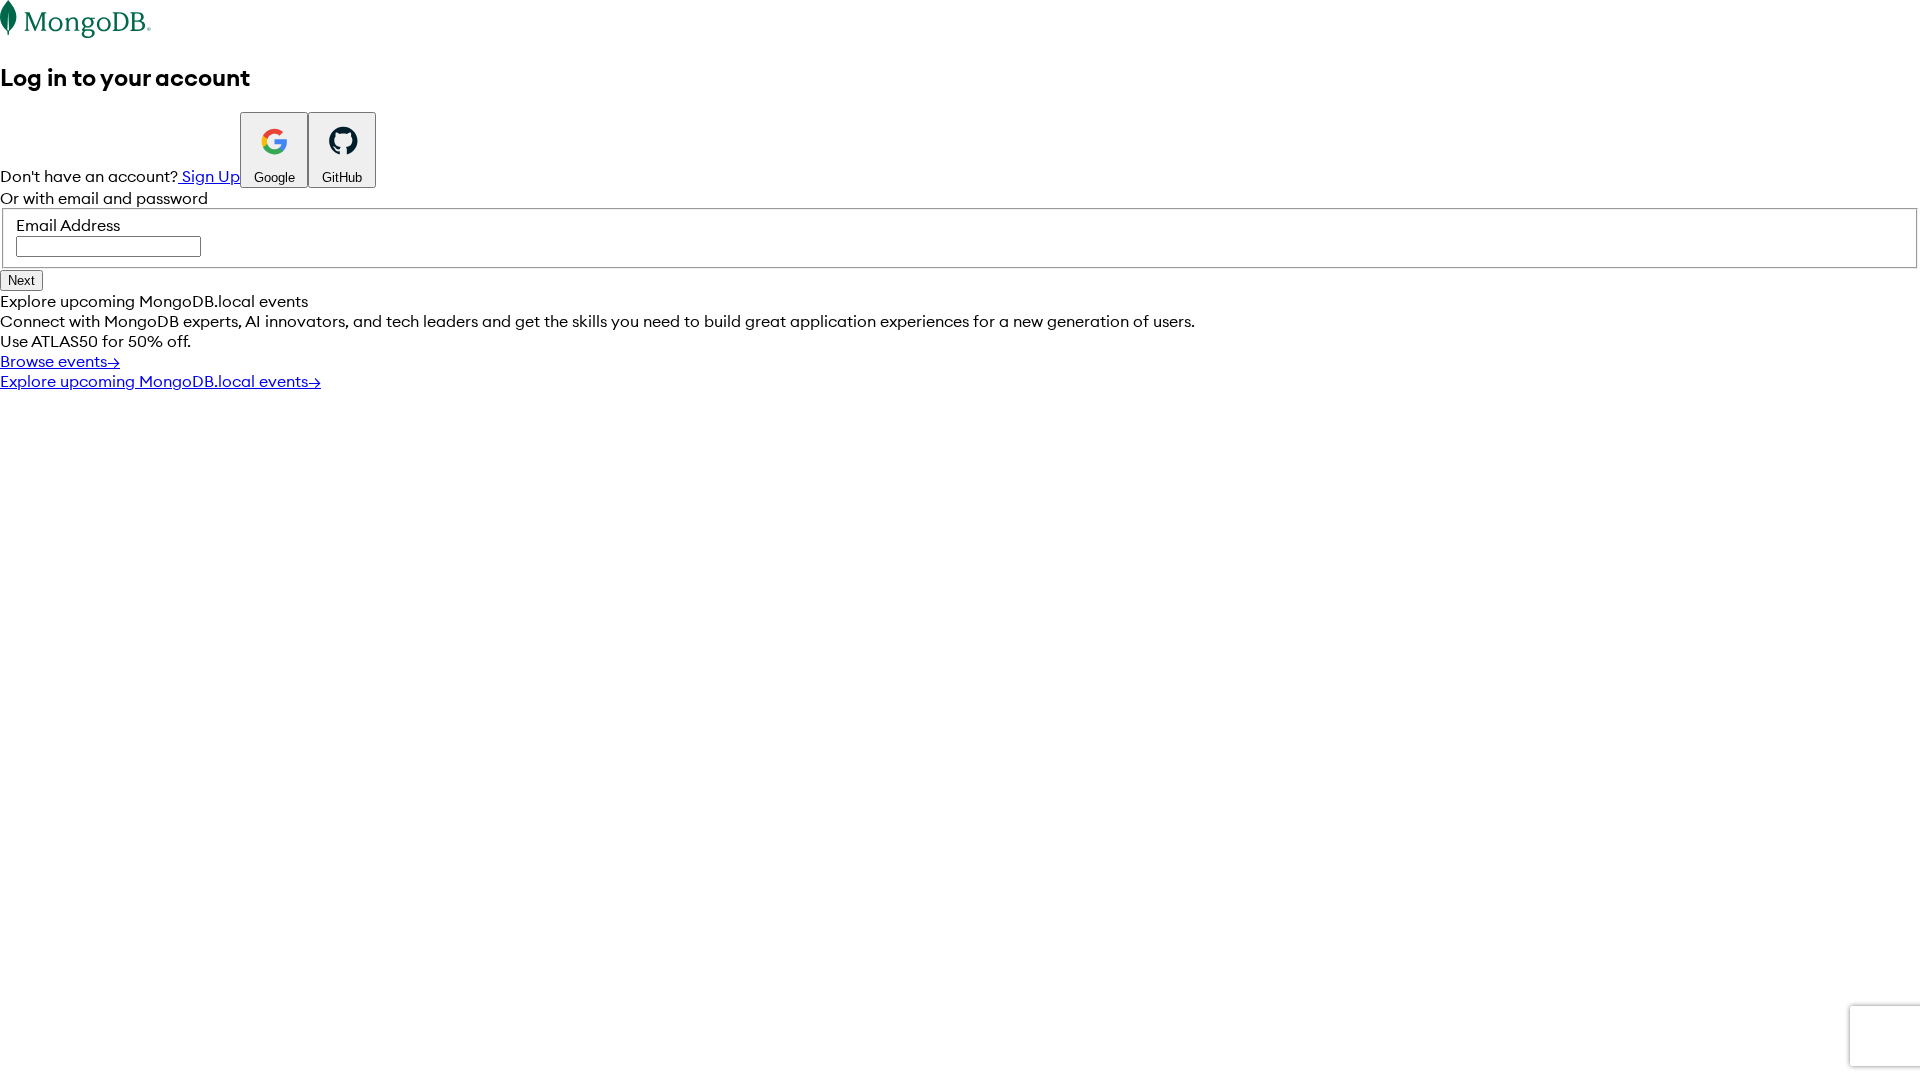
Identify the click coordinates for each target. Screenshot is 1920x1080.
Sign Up (209, 176)
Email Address (68, 225)
